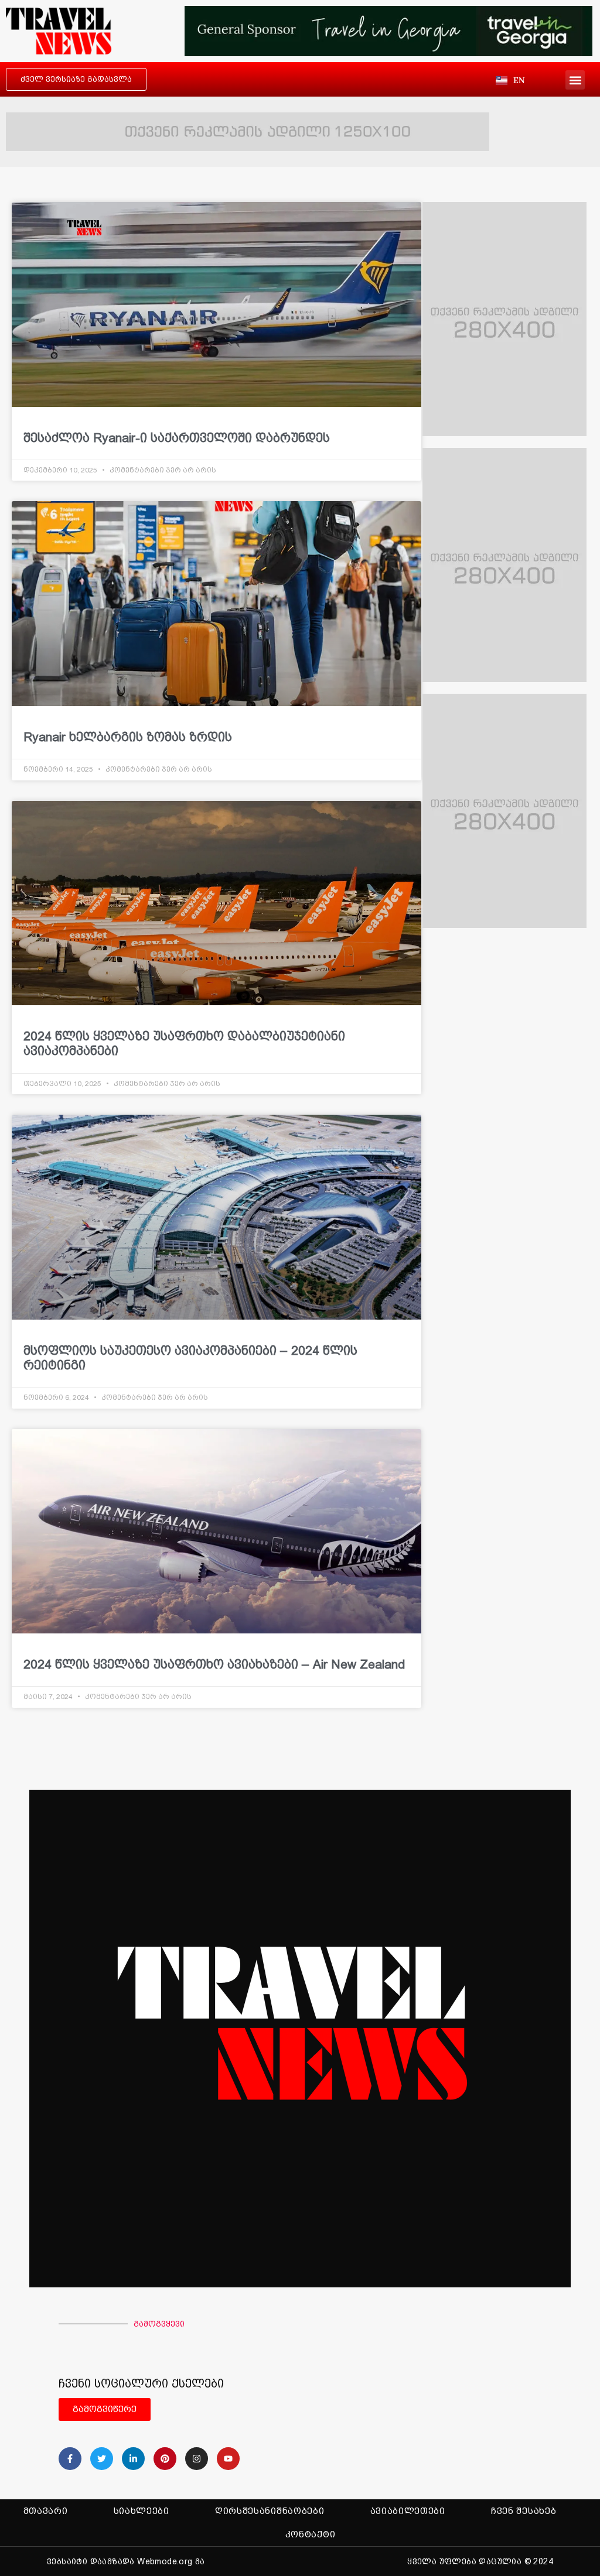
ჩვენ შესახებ (524, 2511)
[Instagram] (197, 2459)
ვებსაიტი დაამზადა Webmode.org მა (126, 2561)
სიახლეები (142, 2511)
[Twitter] (102, 2459)
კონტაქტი (311, 2534)
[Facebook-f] (70, 2459)
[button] (575, 80)
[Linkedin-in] (133, 2459)
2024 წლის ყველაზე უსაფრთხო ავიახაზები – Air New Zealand (214, 1664)
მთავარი (46, 2511)
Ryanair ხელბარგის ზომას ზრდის (128, 737)
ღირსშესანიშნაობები (270, 2511)
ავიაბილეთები (408, 2511)
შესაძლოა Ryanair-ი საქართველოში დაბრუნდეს (177, 438)
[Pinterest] (165, 2459)
